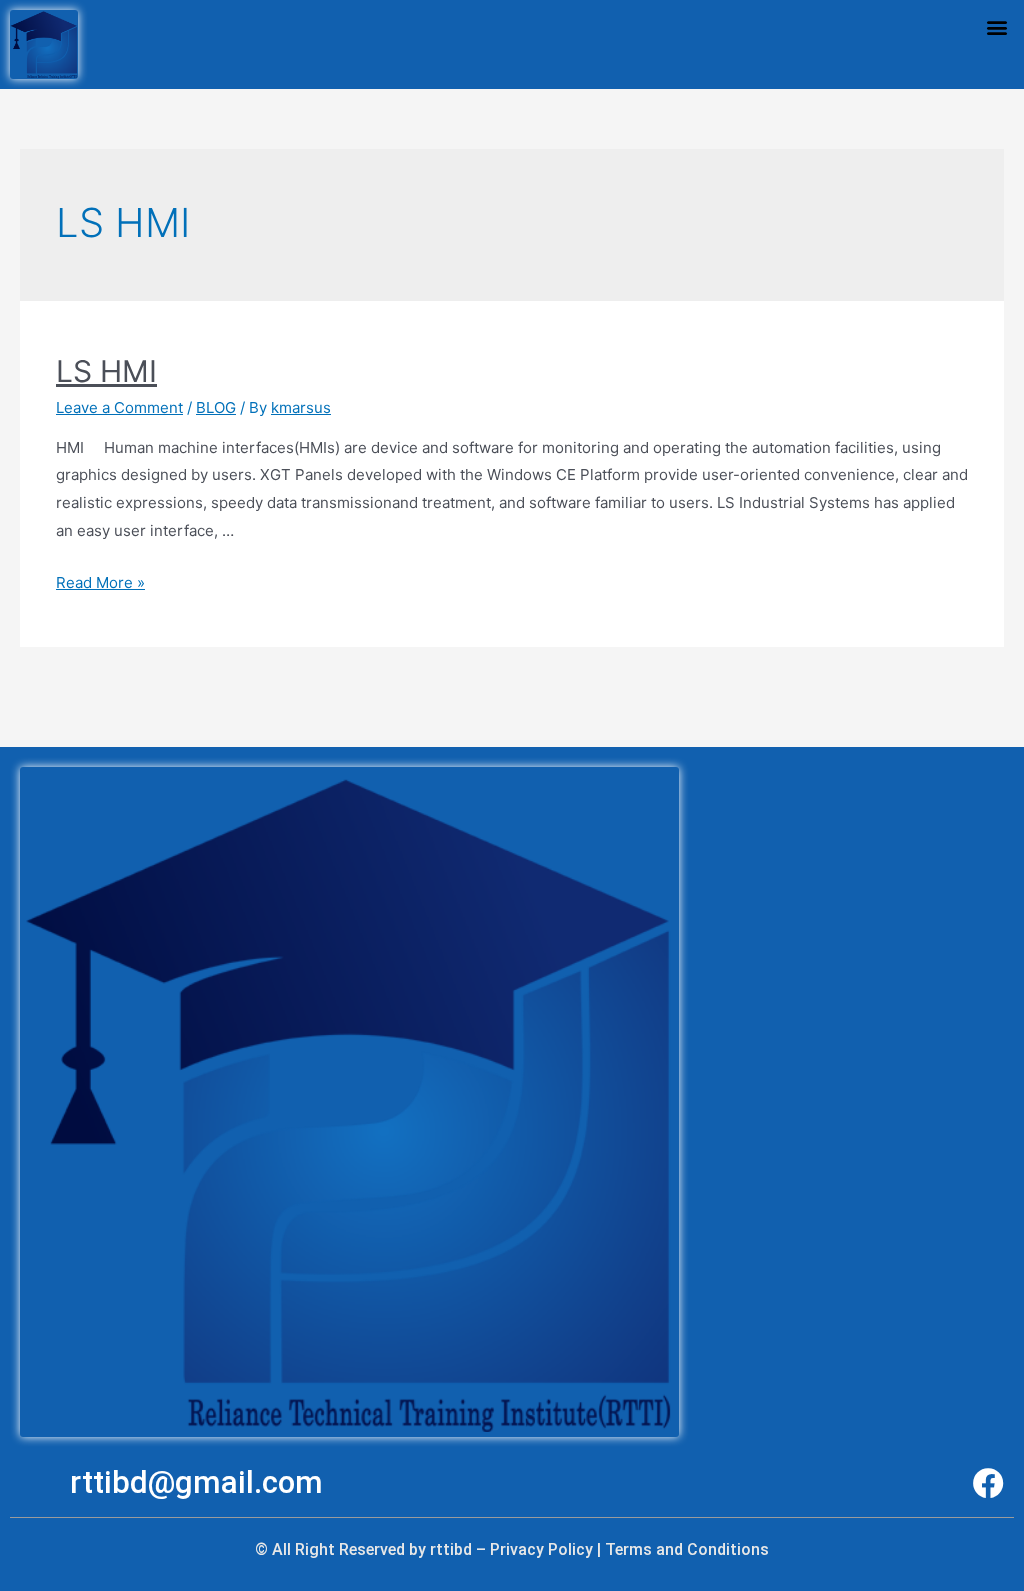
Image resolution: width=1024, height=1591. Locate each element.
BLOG (216, 407)
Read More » (100, 582)
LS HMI (106, 371)
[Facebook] (988, 1483)
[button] (997, 26)
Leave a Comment (119, 407)
